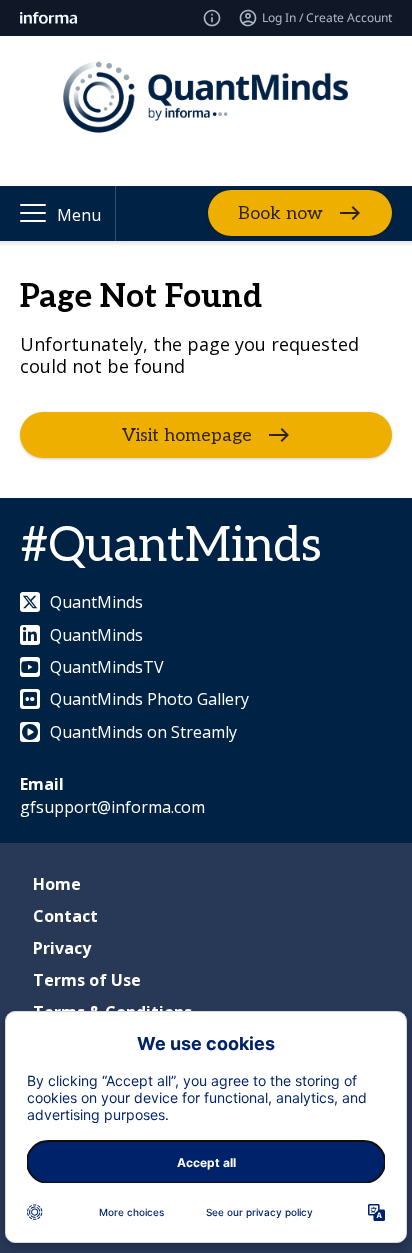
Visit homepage (187, 435)
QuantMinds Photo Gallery (149, 699)
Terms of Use (87, 980)
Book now (280, 213)
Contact (65, 916)
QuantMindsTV (107, 667)
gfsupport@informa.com (112, 807)
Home (57, 884)
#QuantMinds (171, 546)
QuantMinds (96, 602)
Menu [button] (79, 215)
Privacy (62, 948)
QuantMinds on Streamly (143, 732)
